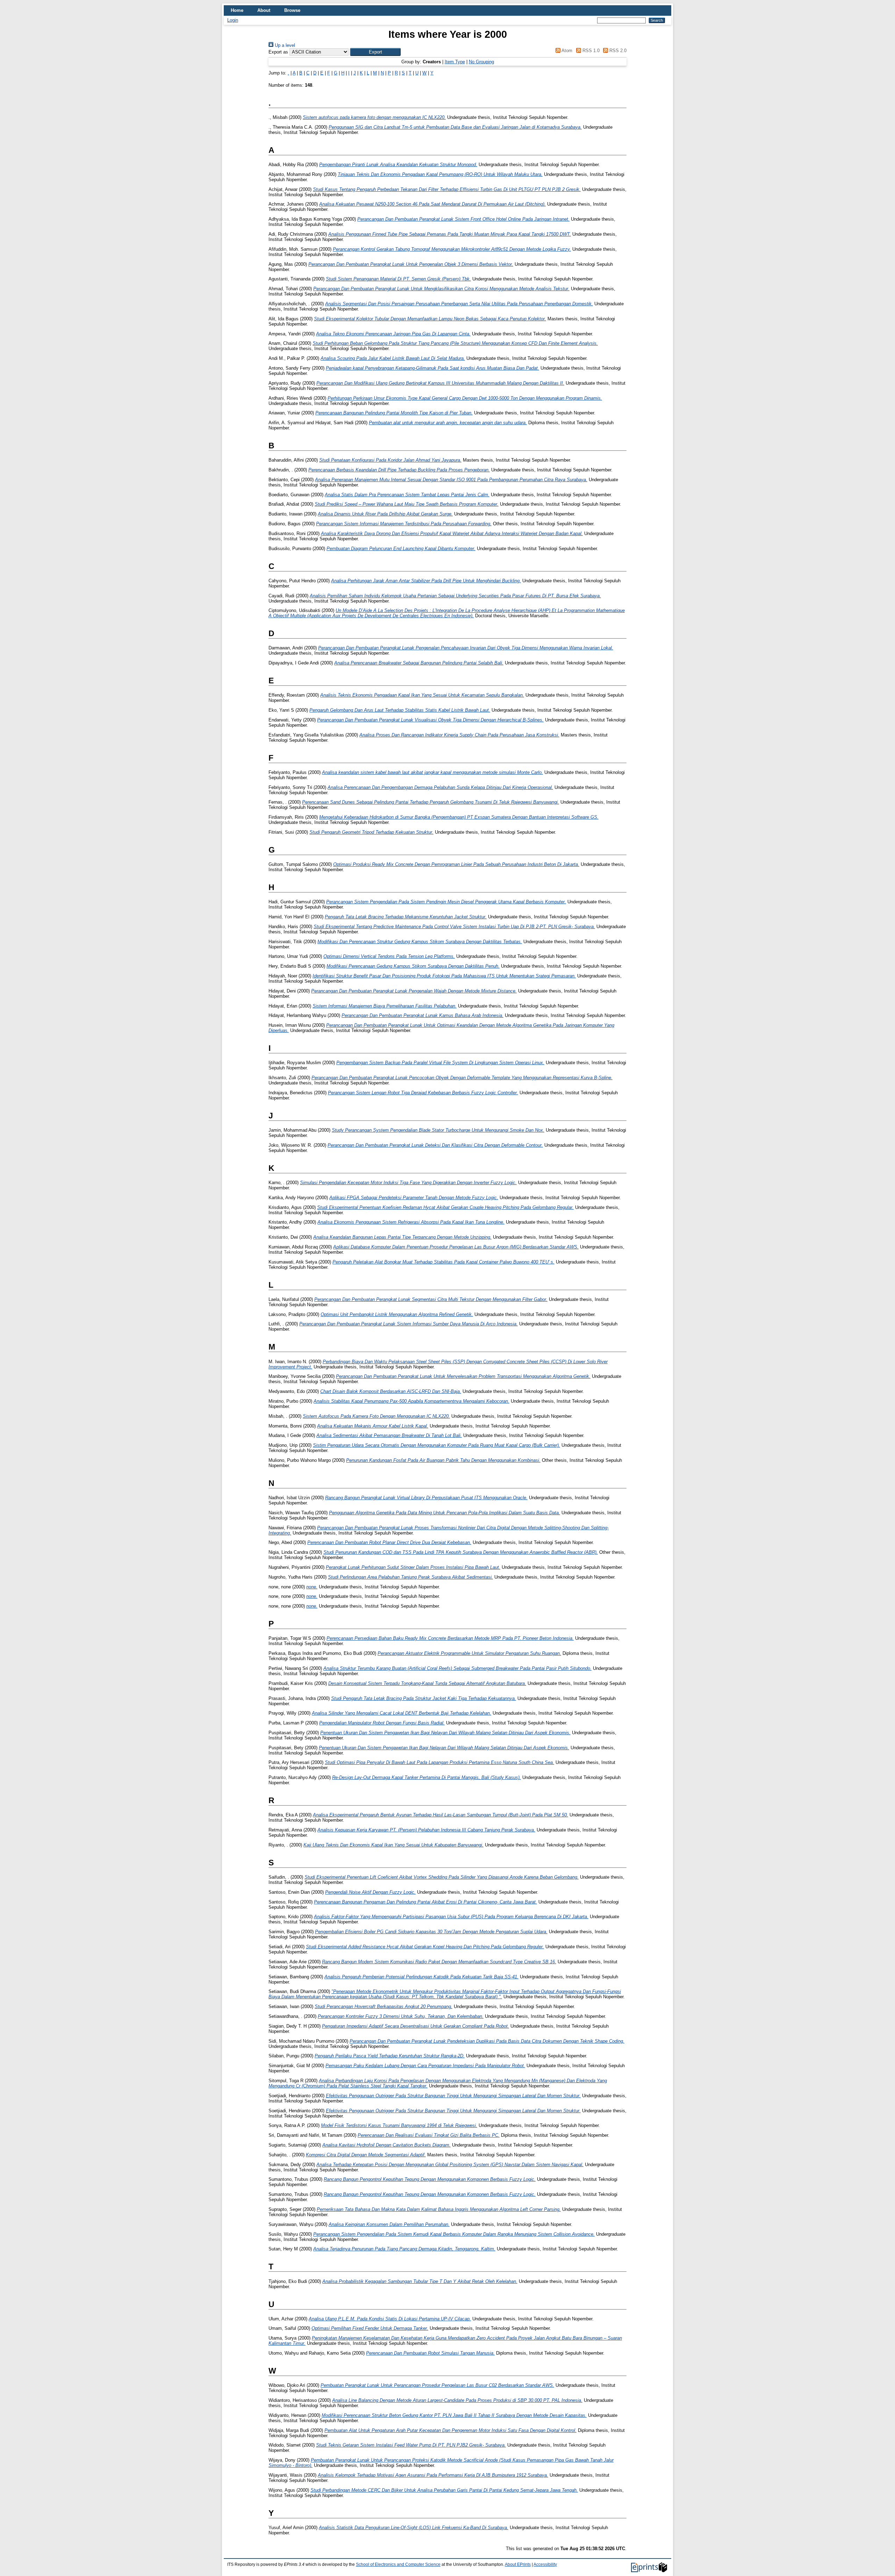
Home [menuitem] (237, 10)
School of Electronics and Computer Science (398, 2564)
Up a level (284, 45)
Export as (278, 52)
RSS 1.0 (590, 51)
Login (233, 20)
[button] (375, 52)
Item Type (455, 62)
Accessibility (545, 2564)
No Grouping (481, 62)
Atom (566, 51)
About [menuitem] (264, 10)
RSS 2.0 (617, 51)
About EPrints (518, 2564)
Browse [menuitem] (292, 10)
